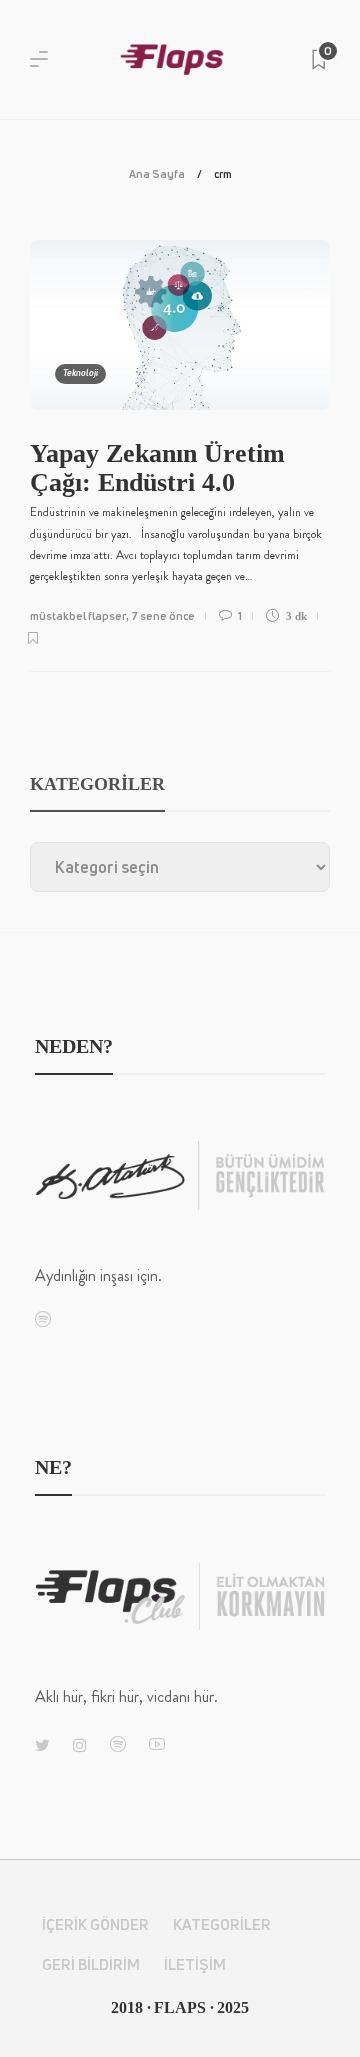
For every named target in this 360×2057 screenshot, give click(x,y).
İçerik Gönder (95, 1924)
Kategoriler (222, 1924)
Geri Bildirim (91, 1964)
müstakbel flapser (78, 615)
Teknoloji (80, 373)
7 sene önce (163, 615)
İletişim (195, 1964)
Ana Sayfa (157, 173)
